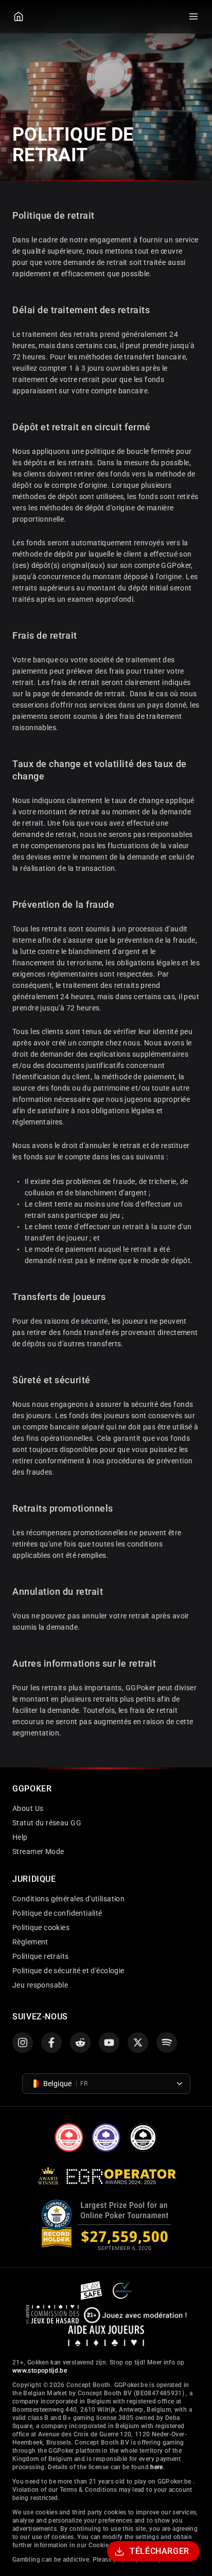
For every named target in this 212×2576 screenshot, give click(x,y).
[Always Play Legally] (123, 2290)
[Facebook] (51, 2043)
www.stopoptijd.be (40, 2371)
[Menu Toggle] (193, 16)
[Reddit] (80, 2043)
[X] (138, 2043)
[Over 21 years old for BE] (135, 2314)
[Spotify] (167, 2043)
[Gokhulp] (106, 2335)
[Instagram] (23, 2043)
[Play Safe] (92, 2290)
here (156, 2467)
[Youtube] (109, 2043)
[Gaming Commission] (53, 2314)
